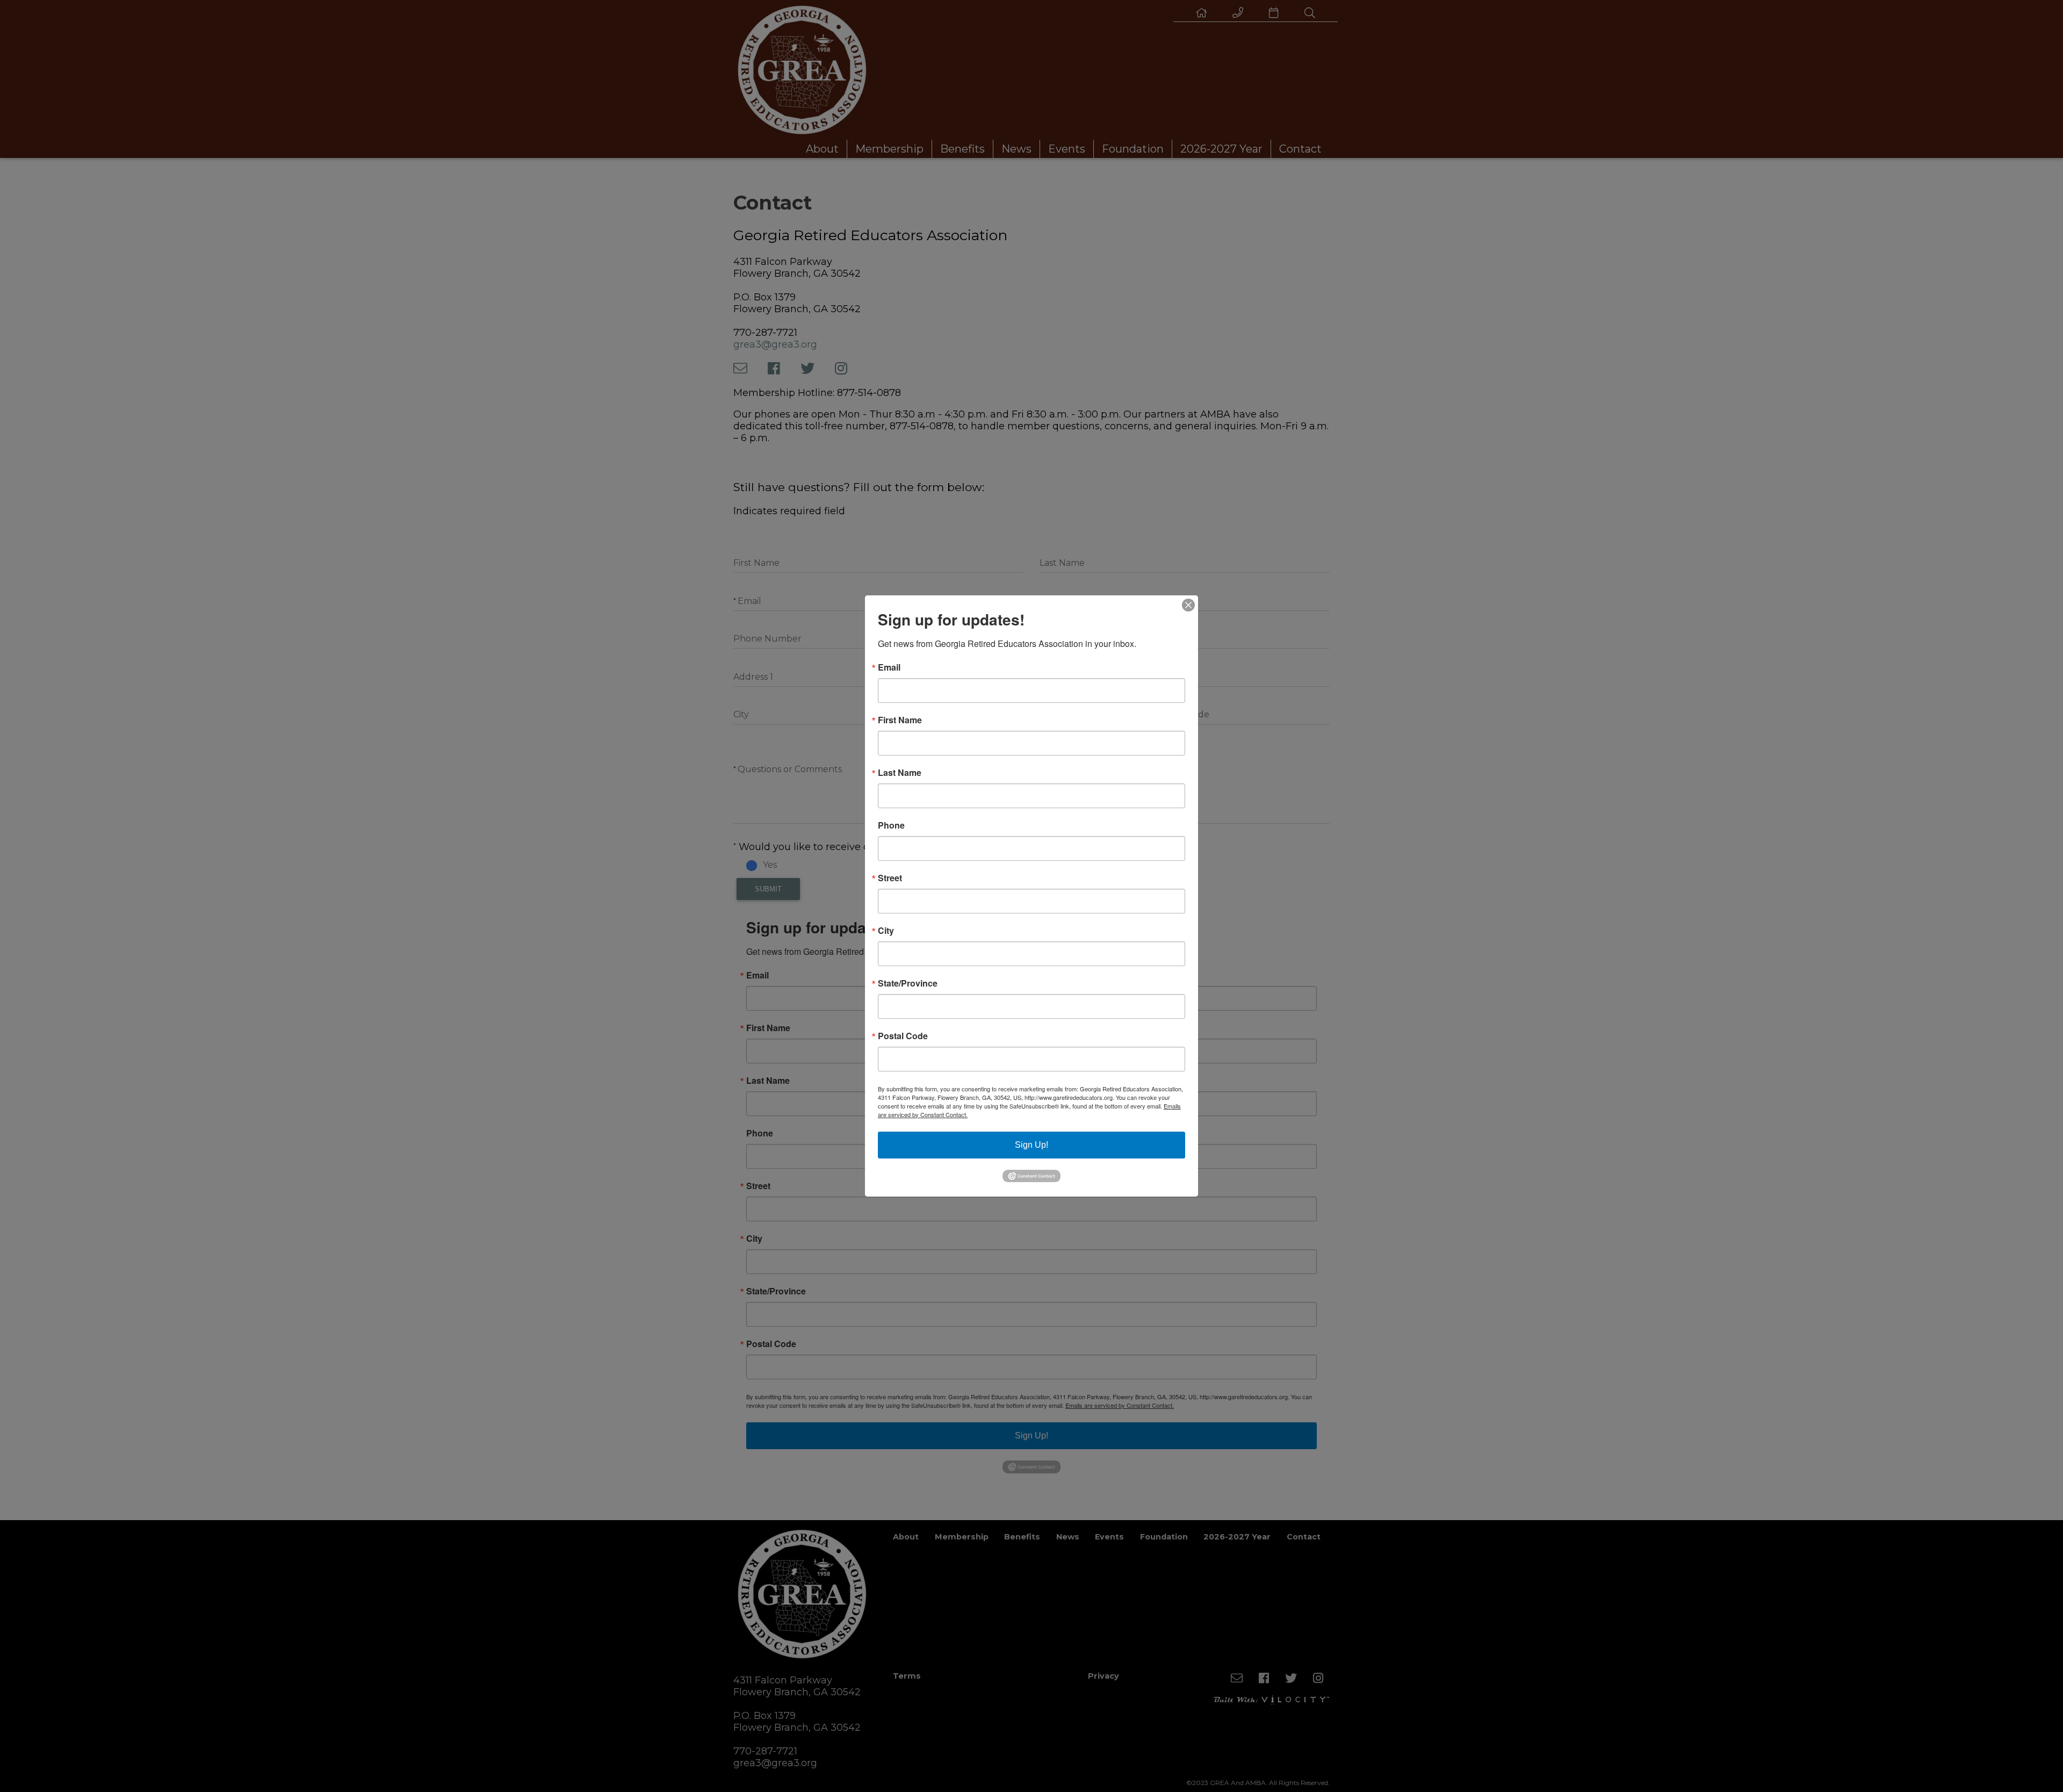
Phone (891, 825)
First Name (900, 720)
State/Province (908, 983)
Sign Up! (1031, 1145)
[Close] (1188, 605)
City (886, 931)
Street (890, 878)
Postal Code (903, 1036)
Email (889, 667)
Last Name (900, 773)
